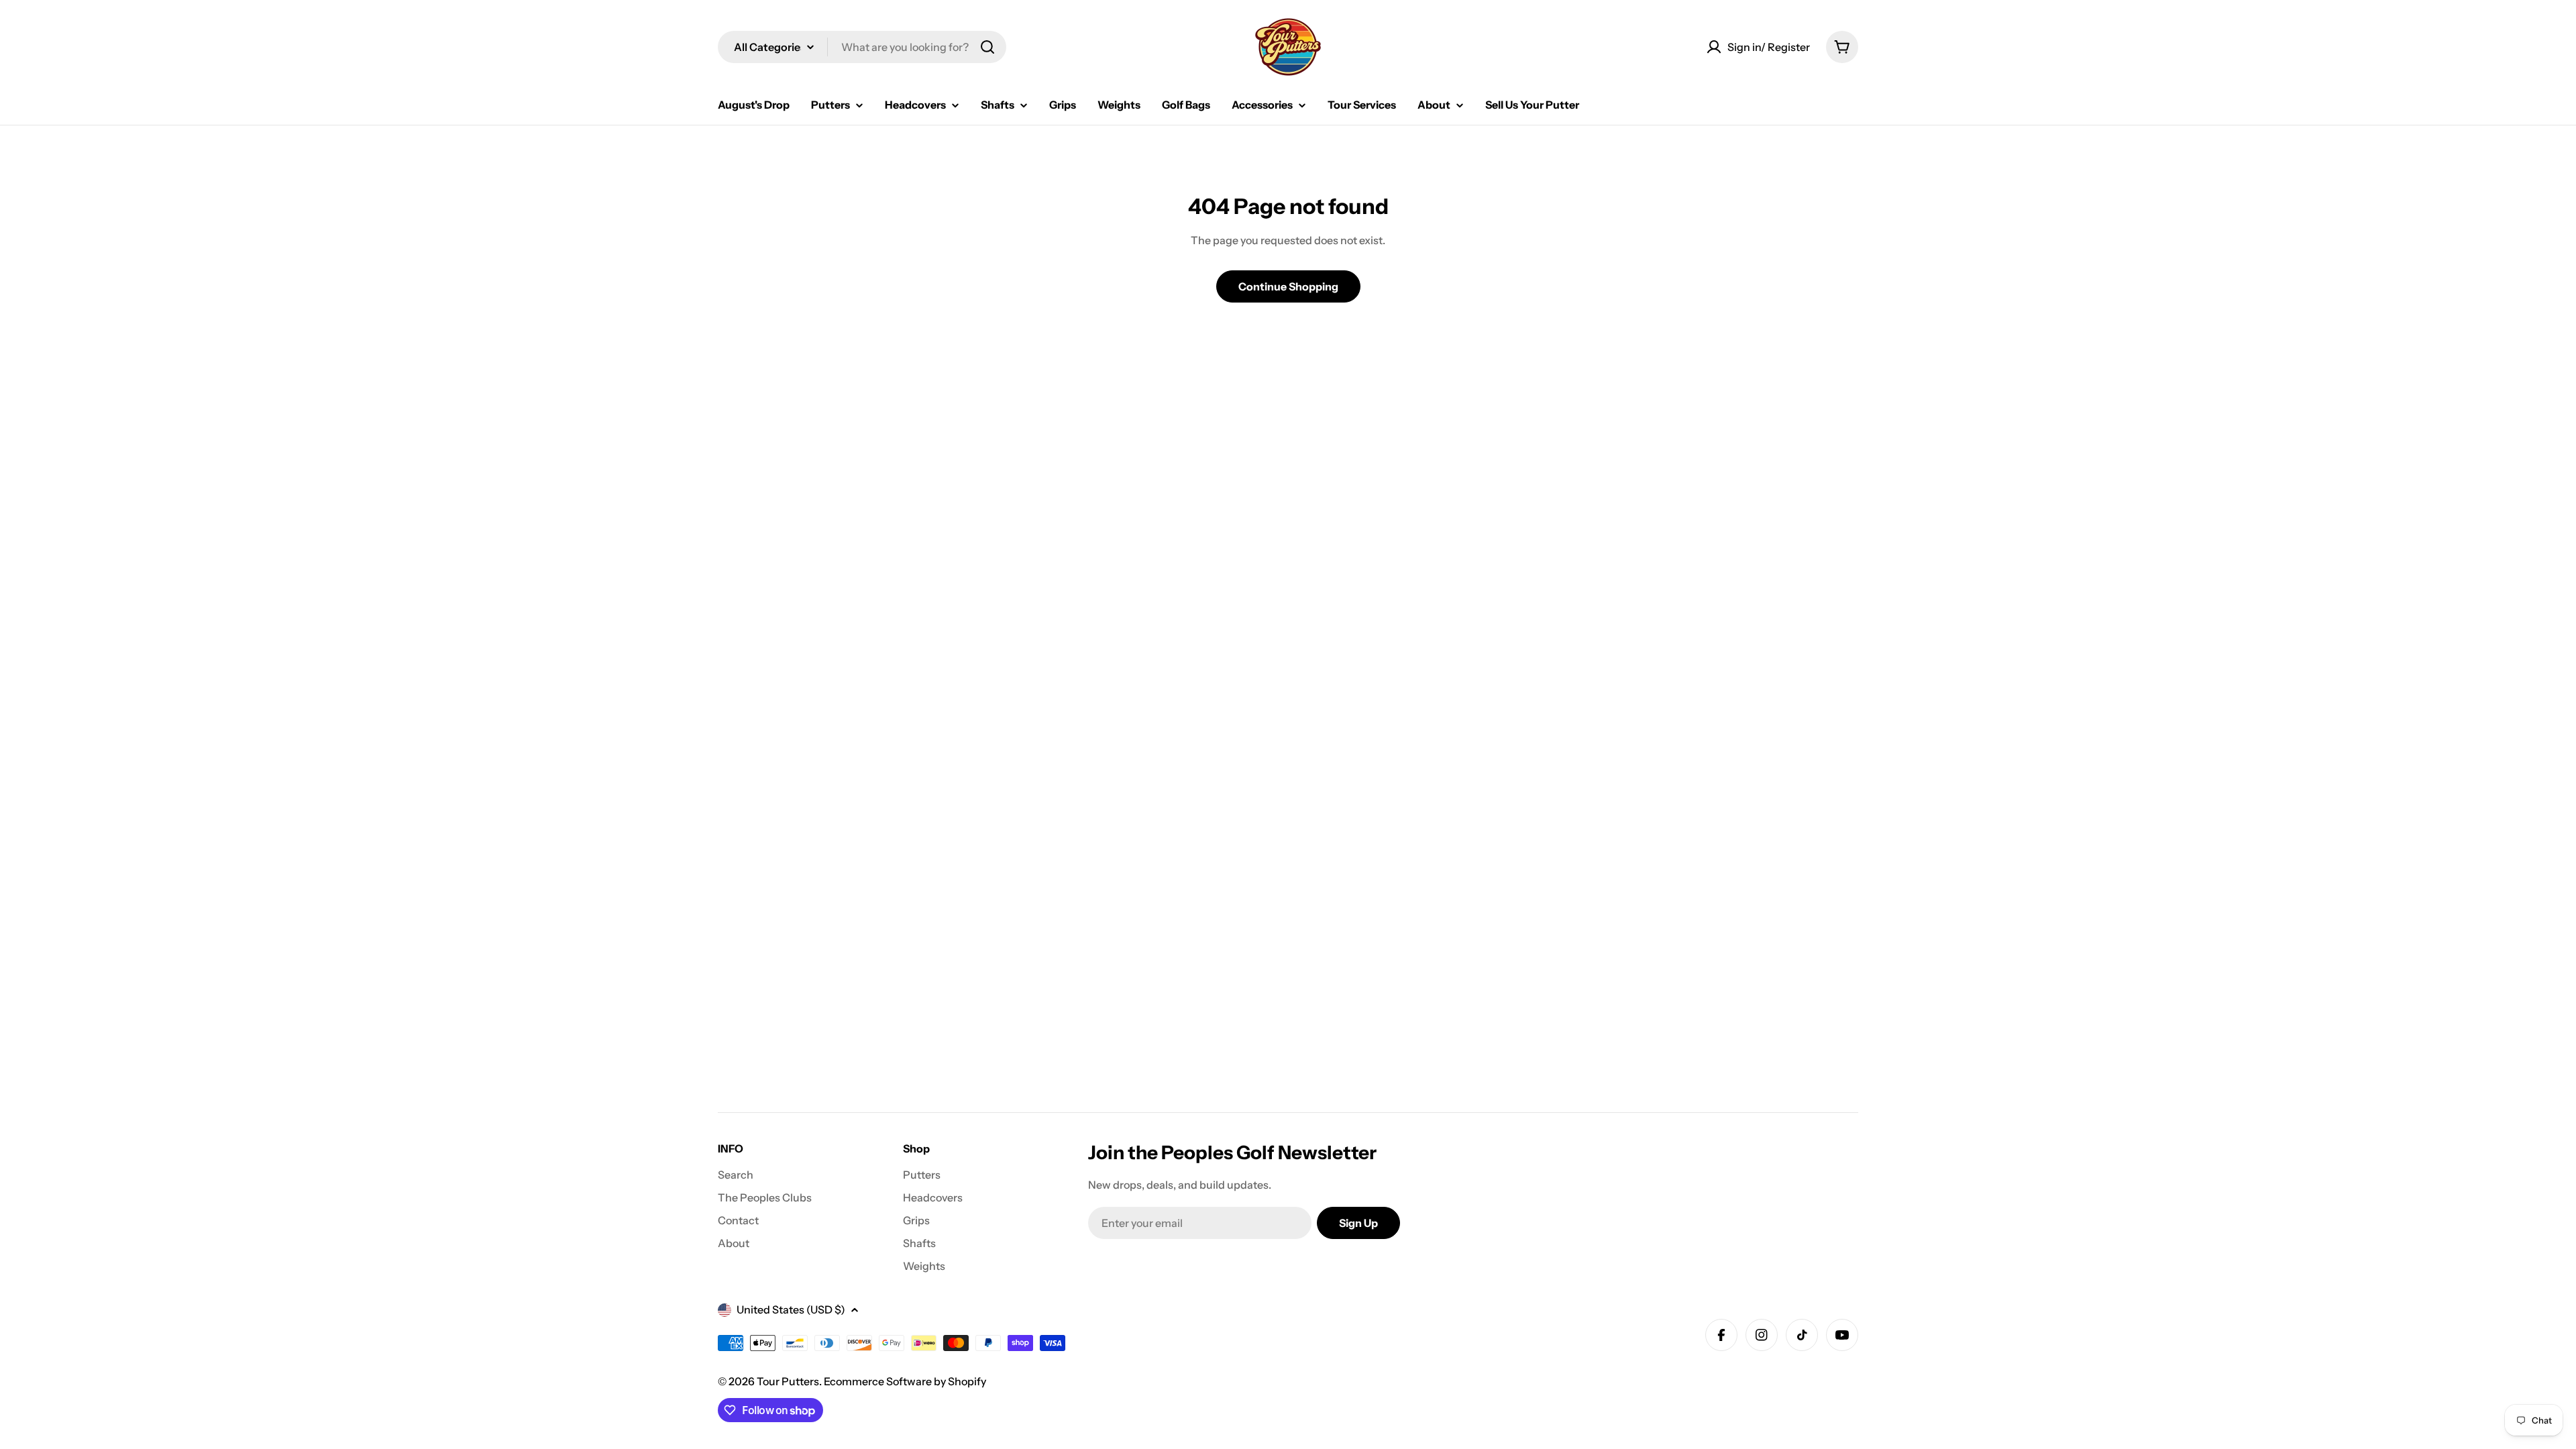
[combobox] (862, 47)
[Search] (987, 47)
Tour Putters (788, 1381)
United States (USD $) (791, 1309)
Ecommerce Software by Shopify (905, 1381)
